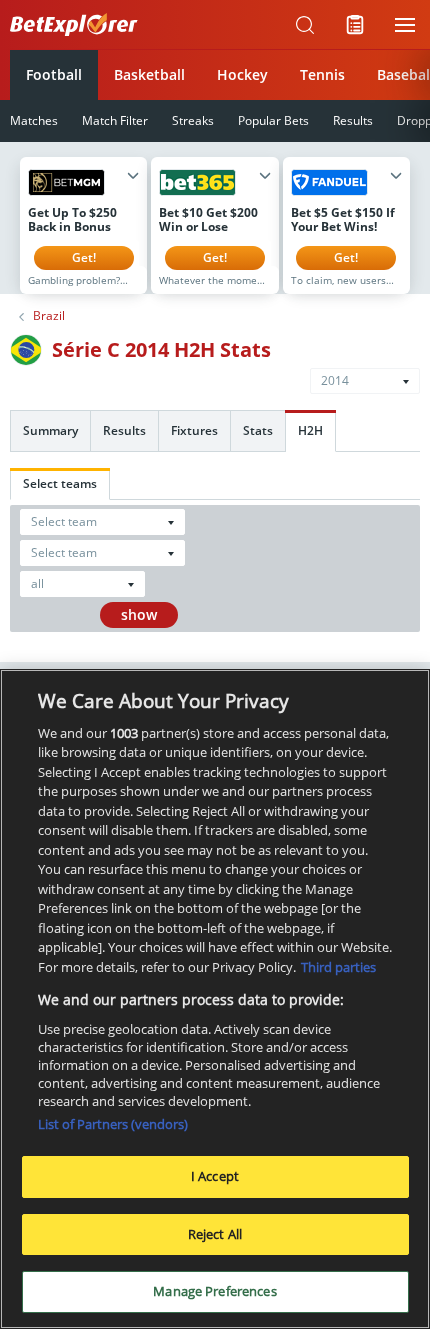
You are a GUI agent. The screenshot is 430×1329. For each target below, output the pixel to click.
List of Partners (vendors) (113, 1124)
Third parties (338, 967)
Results (353, 120)
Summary (50, 430)
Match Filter (115, 120)
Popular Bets (273, 120)
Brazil (49, 316)
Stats (258, 430)
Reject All (215, 1234)
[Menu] (405, 25)
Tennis (322, 74)
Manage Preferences (214, 1291)
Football (54, 74)
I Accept (215, 1176)
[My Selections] (355, 25)
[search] (305, 25)
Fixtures (194, 430)
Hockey (242, 74)
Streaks (193, 120)
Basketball (149, 74)
